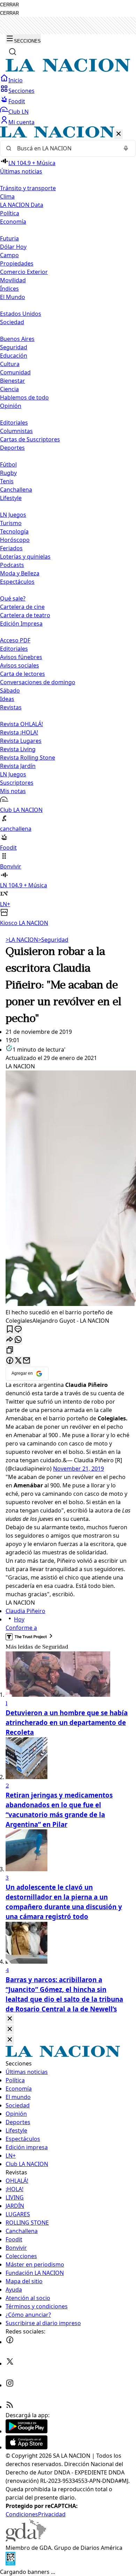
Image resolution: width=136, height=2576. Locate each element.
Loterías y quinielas (25, 557)
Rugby (8, 473)
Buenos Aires (17, 339)
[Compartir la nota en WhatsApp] (18, 1340)
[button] (68, 527)
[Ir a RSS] (10, 2407)
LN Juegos (13, 515)
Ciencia (9, 389)
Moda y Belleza (20, 573)
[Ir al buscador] (13, 52)
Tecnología (14, 531)
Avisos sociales (20, 665)
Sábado (10, 690)
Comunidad (15, 372)
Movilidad (13, 280)
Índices (9, 289)
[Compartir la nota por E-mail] (27, 1361)
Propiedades (17, 263)
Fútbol (8, 464)
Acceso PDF (15, 640)
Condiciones (22, 2514)
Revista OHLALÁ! (21, 724)
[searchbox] (65, 148)
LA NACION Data (22, 205)
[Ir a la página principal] (68, 70)
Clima (7, 196)
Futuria (9, 238)
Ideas (7, 699)
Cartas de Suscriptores (30, 439)
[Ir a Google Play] (27, 2431)
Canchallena (16, 490)
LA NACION (22, 940)
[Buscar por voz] (126, 148)
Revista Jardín (18, 766)
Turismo (11, 523)
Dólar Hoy (13, 247)
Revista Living (18, 749)
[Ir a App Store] (27, 2447)
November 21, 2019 (78, 1469)
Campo (9, 255)
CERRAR (9, 5)
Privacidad (52, 2514)
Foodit (17, 101)
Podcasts (12, 565)
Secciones (21, 91)
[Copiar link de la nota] (10, 1350)
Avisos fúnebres (21, 657)
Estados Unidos (21, 314)
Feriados (11, 548)
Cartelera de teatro (25, 615)
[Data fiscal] (10, 2563)
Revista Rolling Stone (28, 757)
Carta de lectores (22, 674)
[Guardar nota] (10, 1330)
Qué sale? (13, 598)
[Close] (10, 2019)
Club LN (18, 112)
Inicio (16, 80)
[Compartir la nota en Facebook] (10, 1361)
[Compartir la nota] (10, 1340)
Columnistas (16, 431)
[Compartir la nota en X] (18, 1361)
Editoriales (14, 423)
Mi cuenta (21, 122)
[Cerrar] (119, 134)
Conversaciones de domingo (38, 682)
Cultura (10, 364)
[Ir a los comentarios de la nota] (18, 1330)
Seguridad (14, 347)
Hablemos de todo (24, 397)
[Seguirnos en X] (10, 2364)
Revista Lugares (21, 741)
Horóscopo (15, 540)
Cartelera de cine (22, 607)
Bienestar (13, 381)
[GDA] (26, 2539)
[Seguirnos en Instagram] (10, 2385)
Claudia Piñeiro (25, 1611)
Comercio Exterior (24, 272)
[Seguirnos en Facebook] (10, 2342)
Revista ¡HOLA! (19, 732)
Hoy (19, 1619)
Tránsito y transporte (28, 188)
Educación (14, 356)
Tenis (7, 481)
